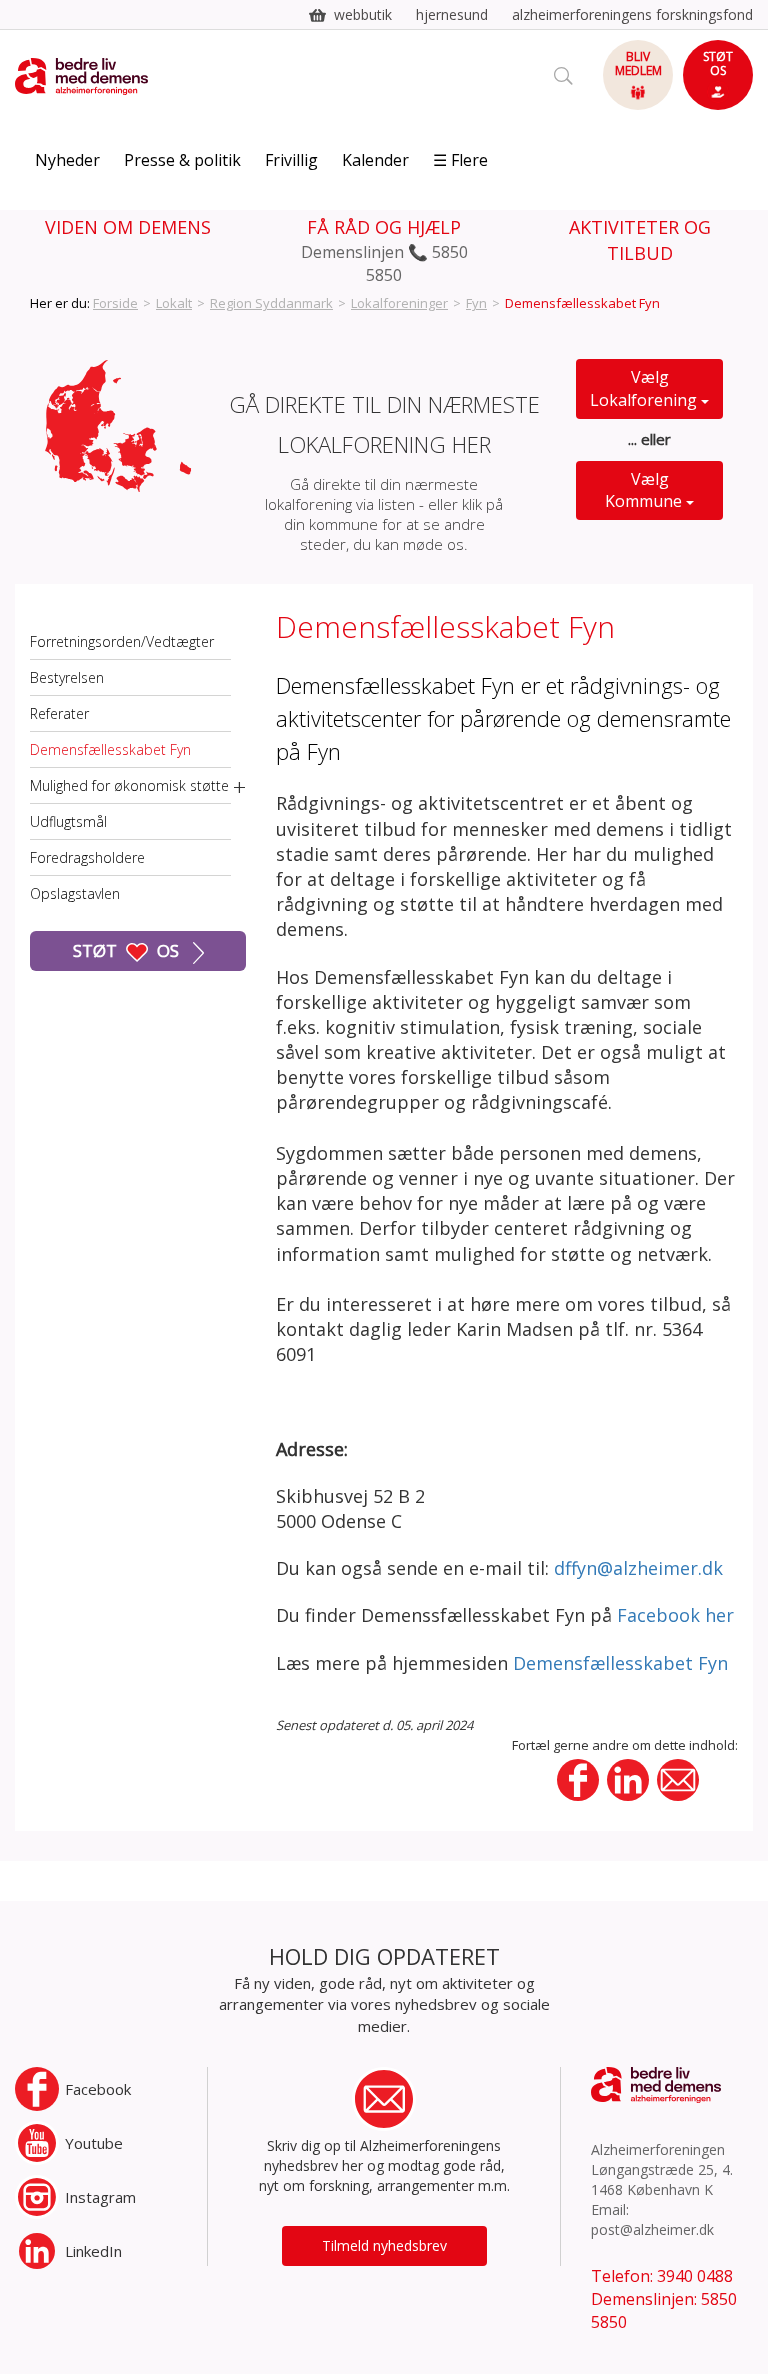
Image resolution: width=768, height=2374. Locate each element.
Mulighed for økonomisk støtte (129, 785)
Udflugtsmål (68, 821)
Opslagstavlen (75, 893)
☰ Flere (460, 160)
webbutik (363, 14)
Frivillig (291, 160)
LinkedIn (93, 2251)
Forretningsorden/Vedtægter (122, 641)
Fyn (476, 303)
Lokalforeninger (399, 303)
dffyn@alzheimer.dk (638, 1568)
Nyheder (67, 160)
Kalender (375, 160)
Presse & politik (182, 160)
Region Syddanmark (271, 303)
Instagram (100, 2197)
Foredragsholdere (87, 857)
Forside (115, 303)
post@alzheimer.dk (652, 2229)
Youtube (94, 2143)
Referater (59, 713)
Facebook (98, 2089)
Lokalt (174, 303)
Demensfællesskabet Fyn (110, 749)
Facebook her (675, 1615)
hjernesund (452, 14)
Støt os (128, 950)
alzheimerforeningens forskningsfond (632, 14)
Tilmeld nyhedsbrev (384, 2245)
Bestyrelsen (67, 677)
